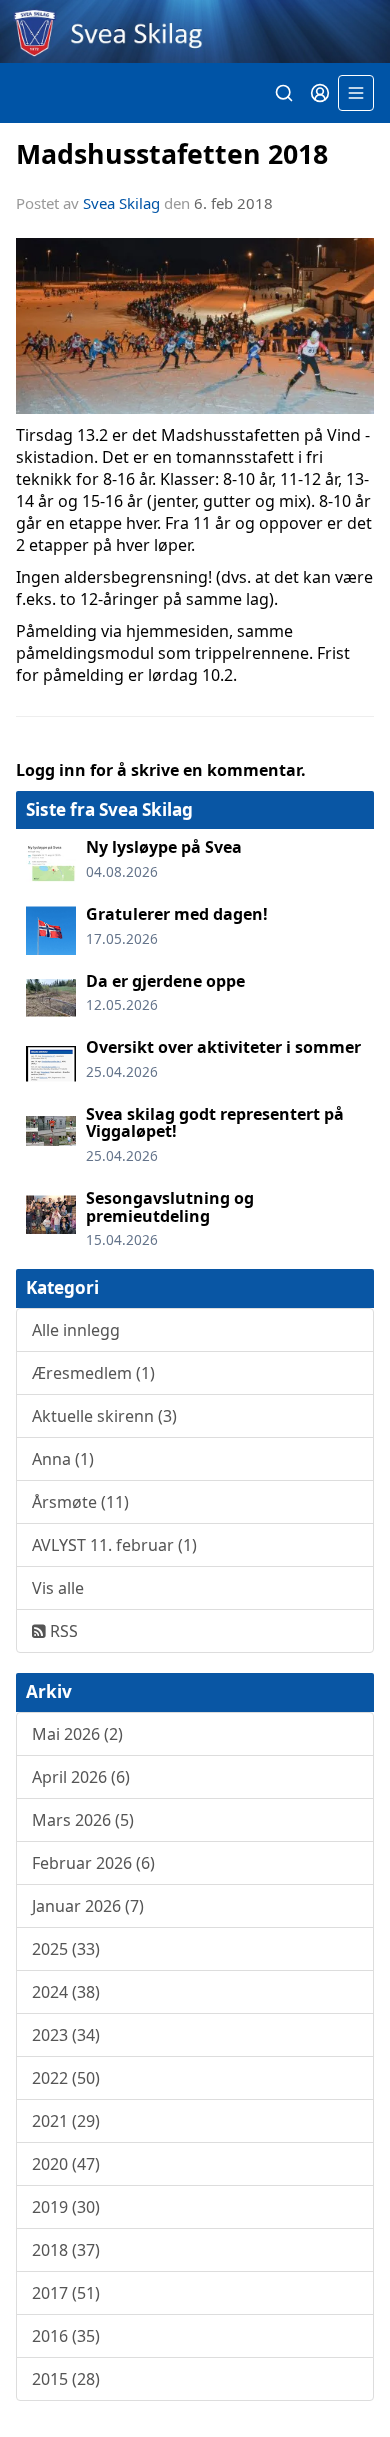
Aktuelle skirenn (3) (104, 1416)
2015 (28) (66, 2379)
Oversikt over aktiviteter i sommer (223, 1047)
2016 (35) (66, 2336)
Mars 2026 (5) (83, 1820)
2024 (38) (66, 1992)
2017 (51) (66, 2293)
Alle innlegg (76, 1330)
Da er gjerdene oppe (165, 981)
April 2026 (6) (81, 1777)
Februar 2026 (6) (93, 1863)
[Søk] (284, 93)
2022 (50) (66, 2078)
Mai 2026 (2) (77, 1734)
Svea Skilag (121, 203)
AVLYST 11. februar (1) (114, 1545)
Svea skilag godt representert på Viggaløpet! (215, 1123)
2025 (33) (66, 1949)
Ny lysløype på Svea (164, 847)
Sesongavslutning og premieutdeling (170, 1207)
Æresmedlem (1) (93, 1373)
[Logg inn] (320, 93)
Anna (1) (63, 1459)
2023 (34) (66, 2035)
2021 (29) (66, 2121)
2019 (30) (66, 2207)
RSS (62, 1631)
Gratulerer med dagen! (177, 914)
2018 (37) (66, 2250)
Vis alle (58, 1588)
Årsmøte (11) (80, 1502)
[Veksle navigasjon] (356, 93)
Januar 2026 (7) (88, 1906)
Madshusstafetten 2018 (172, 153)
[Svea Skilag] (195, 31)
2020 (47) (66, 2164)
